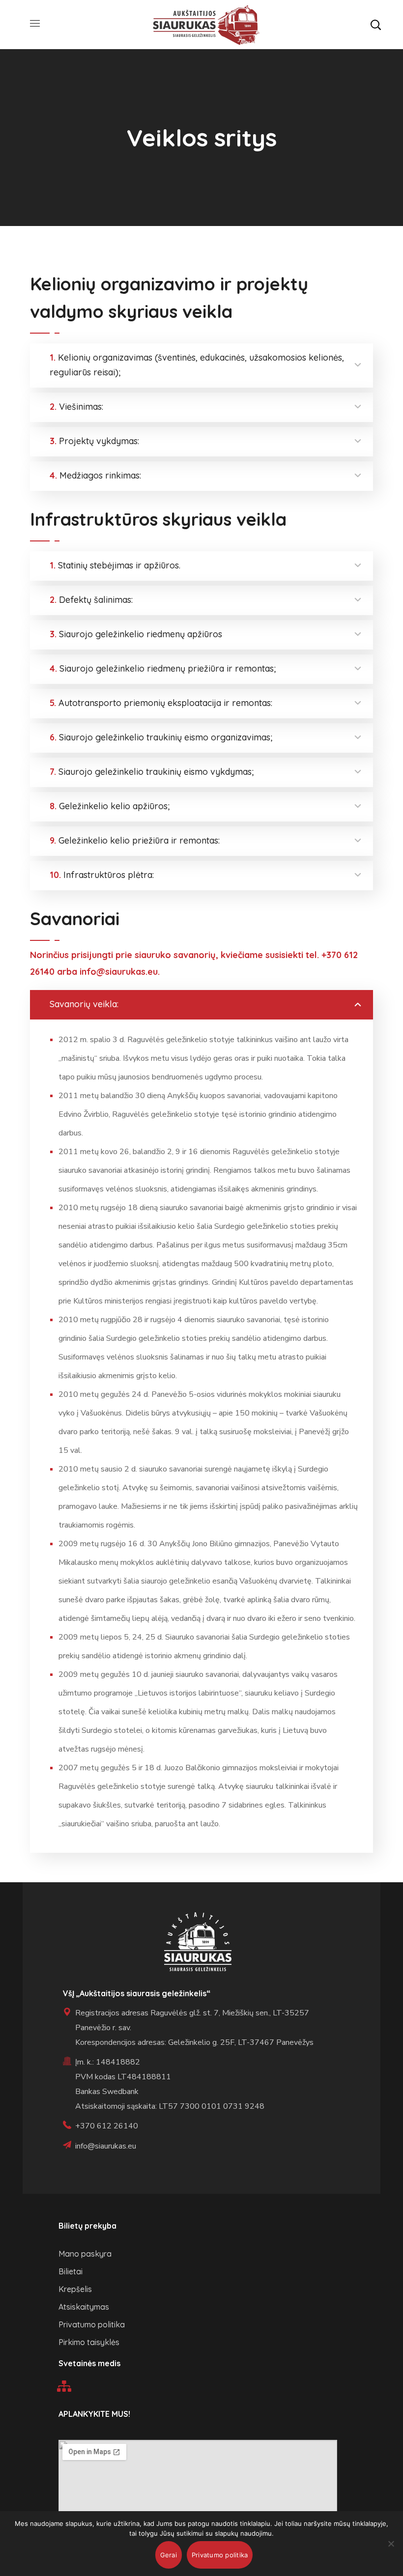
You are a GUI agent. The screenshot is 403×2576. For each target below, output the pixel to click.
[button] (375, 25)
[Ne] (391, 2544)
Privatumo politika (220, 2555)
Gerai (169, 2555)
